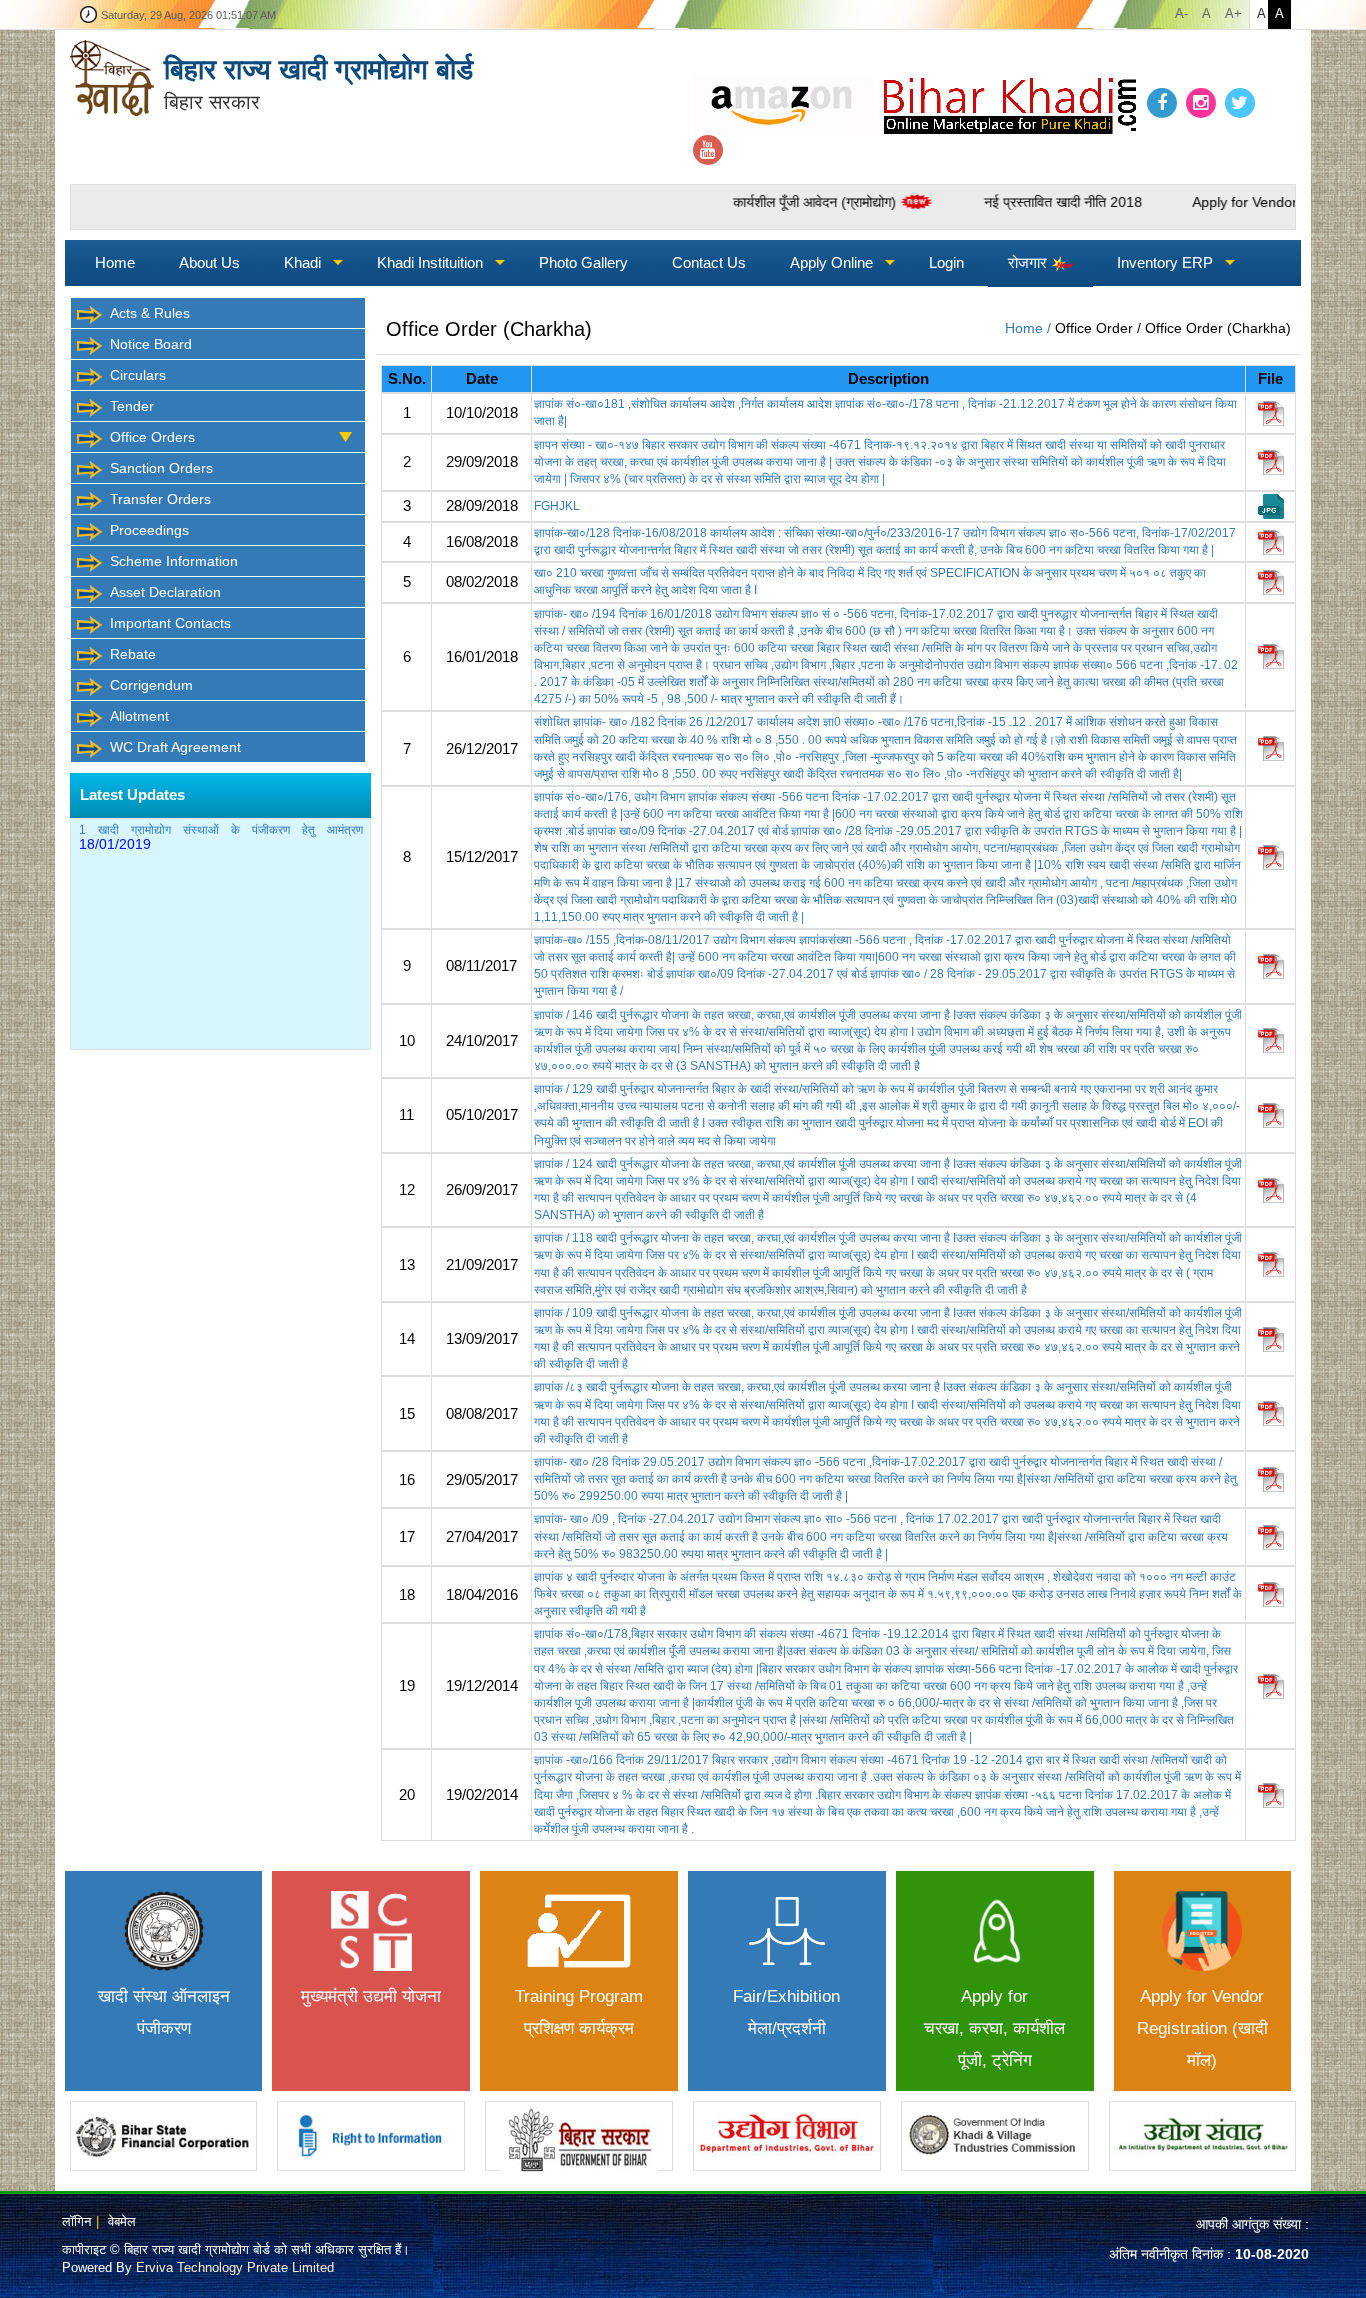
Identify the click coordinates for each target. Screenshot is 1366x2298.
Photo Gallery (583, 262)
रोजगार (1029, 262)
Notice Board (151, 344)
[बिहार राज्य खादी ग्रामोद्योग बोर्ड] (112, 76)
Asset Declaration (165, 592)
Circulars (138, 375)
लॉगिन (76, 2222)
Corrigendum (151, 685)
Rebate (133, 654)
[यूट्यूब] (708, 150)
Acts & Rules (150, 313)
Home (115, 262)
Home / (1030, 328)
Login (946, 262)
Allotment (139, 716)
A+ (1233, 14)
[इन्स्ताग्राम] (1201, 103)
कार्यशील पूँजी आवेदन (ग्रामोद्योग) (744, 202)
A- (1181, 14)
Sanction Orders (161, 468)
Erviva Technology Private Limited (235, 2268)
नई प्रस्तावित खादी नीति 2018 (993, 202)
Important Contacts (170, 623)
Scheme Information (174, 561)
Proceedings (149, 530)
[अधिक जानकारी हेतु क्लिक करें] (164, 2136)
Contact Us (709, 262)
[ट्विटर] (1240, 103)
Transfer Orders (160, 499)
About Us (209, 262)
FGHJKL (557, 506)
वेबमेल (122, 2222)
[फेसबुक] (1162, 103)
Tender (132, 406)
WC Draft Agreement (175, 747)
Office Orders (152, 437)
